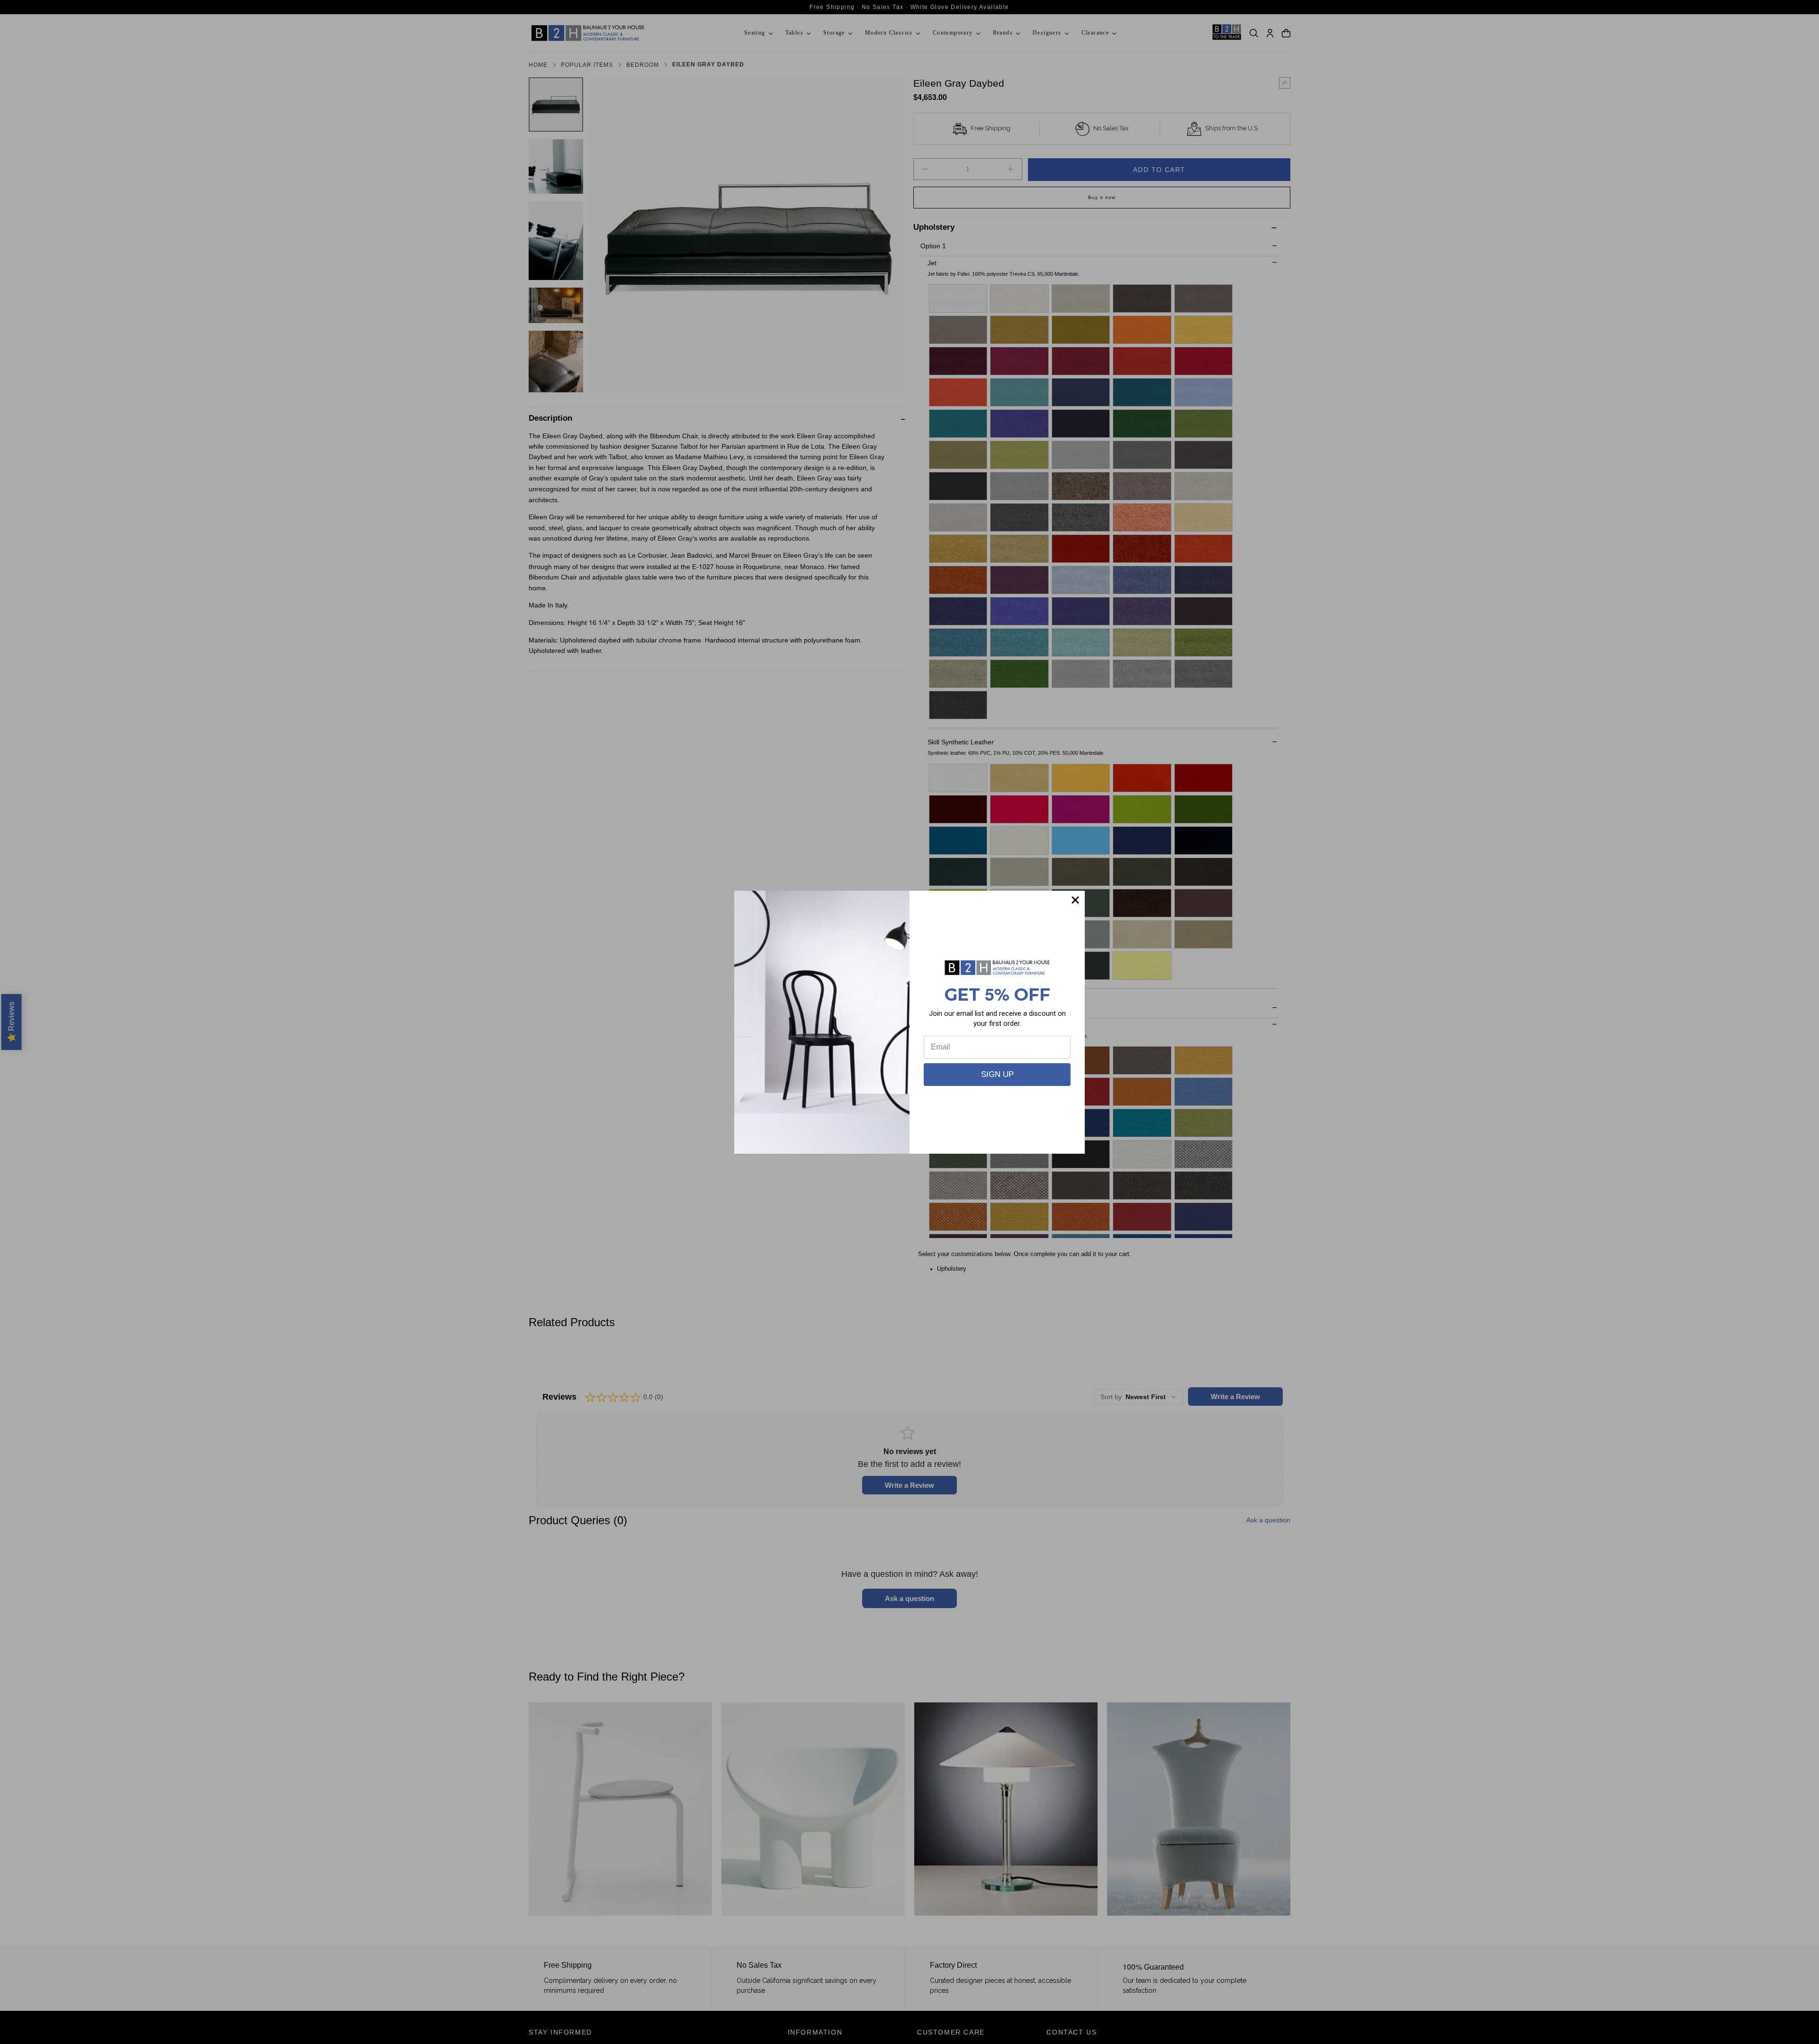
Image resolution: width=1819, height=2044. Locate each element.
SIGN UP (997, 1074)
